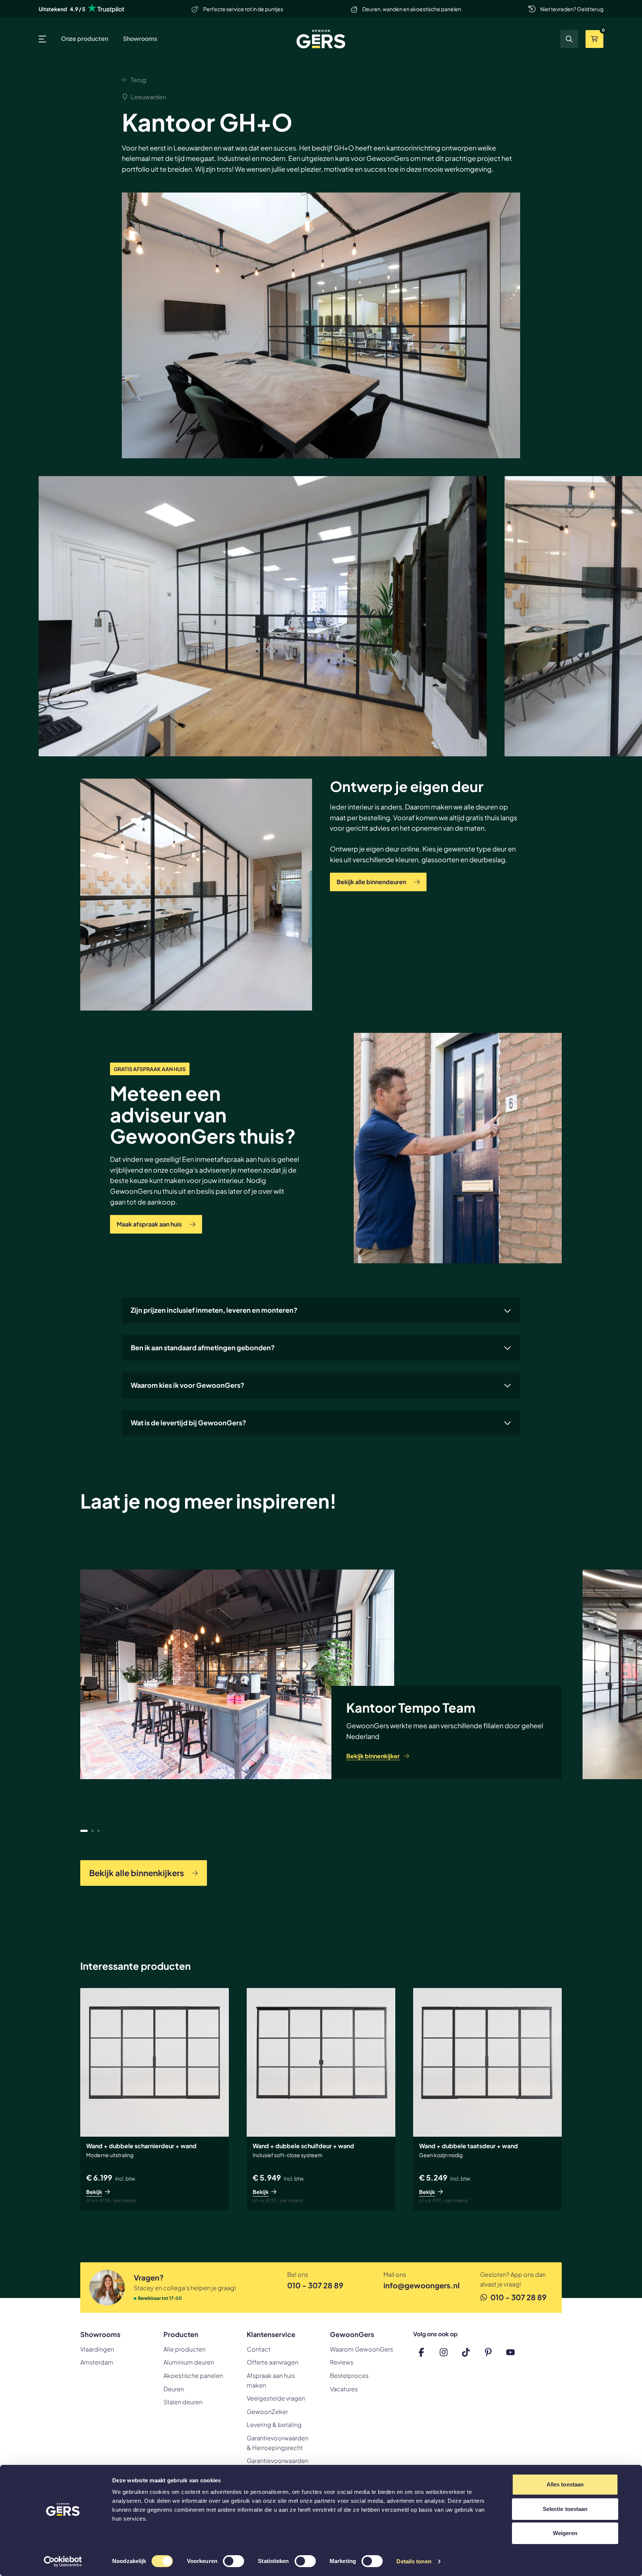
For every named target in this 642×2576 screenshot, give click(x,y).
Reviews (342, 2362)
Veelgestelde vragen (276, 2398)
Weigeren (565, 2533)
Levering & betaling (274, 2425)
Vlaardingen (97, 2349)
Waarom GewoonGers (361, 2349)
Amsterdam (97, 2362)
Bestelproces (349, 2375)
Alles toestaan (565, 2484)
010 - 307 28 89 (315, 2285)
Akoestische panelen (193, 2375)
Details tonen (414, 2561)
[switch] (234, 2562)
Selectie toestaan (565, 2509)
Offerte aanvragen (273, 2362)
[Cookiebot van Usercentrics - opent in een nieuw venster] (63, 2562)
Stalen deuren (183, 2402)
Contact (259, 2349)
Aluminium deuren (189, 2362)
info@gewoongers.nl (420, 2285)
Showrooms (140, 38)
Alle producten (184, 2349)
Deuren (174, 2389)
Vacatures (344, 2389)
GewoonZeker (267, 2412)
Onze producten (85, 38)
